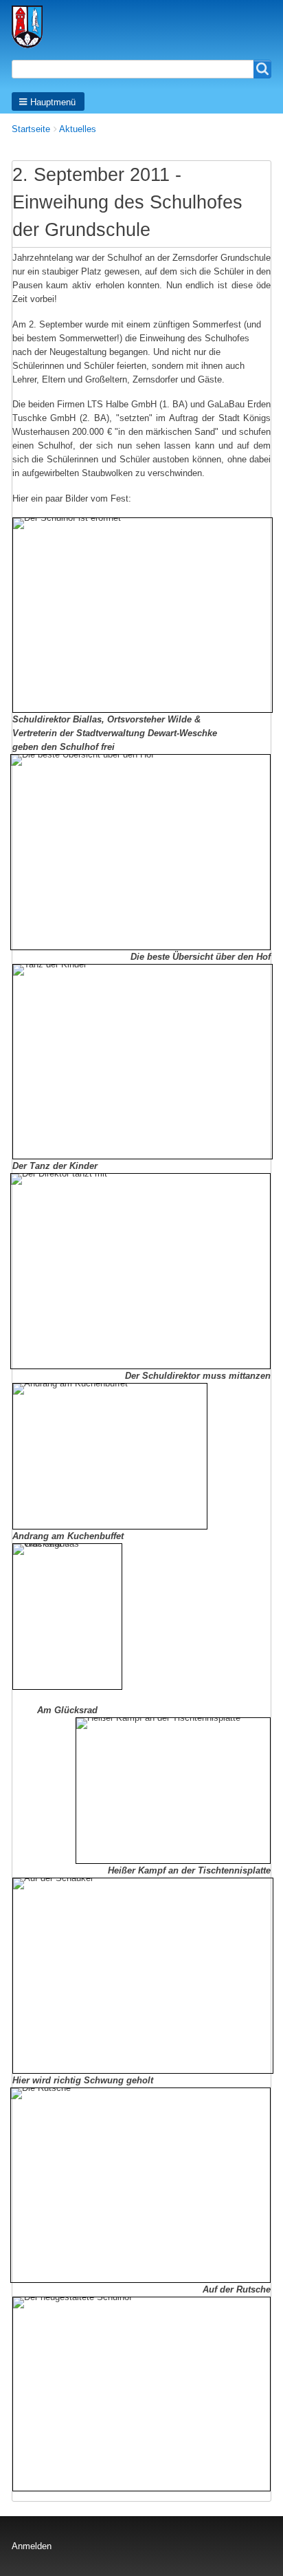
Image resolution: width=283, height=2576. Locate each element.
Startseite (31, 129)
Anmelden (32, 2546)
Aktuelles (78, 129)
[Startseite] (32, 27)
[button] (48, 101)
